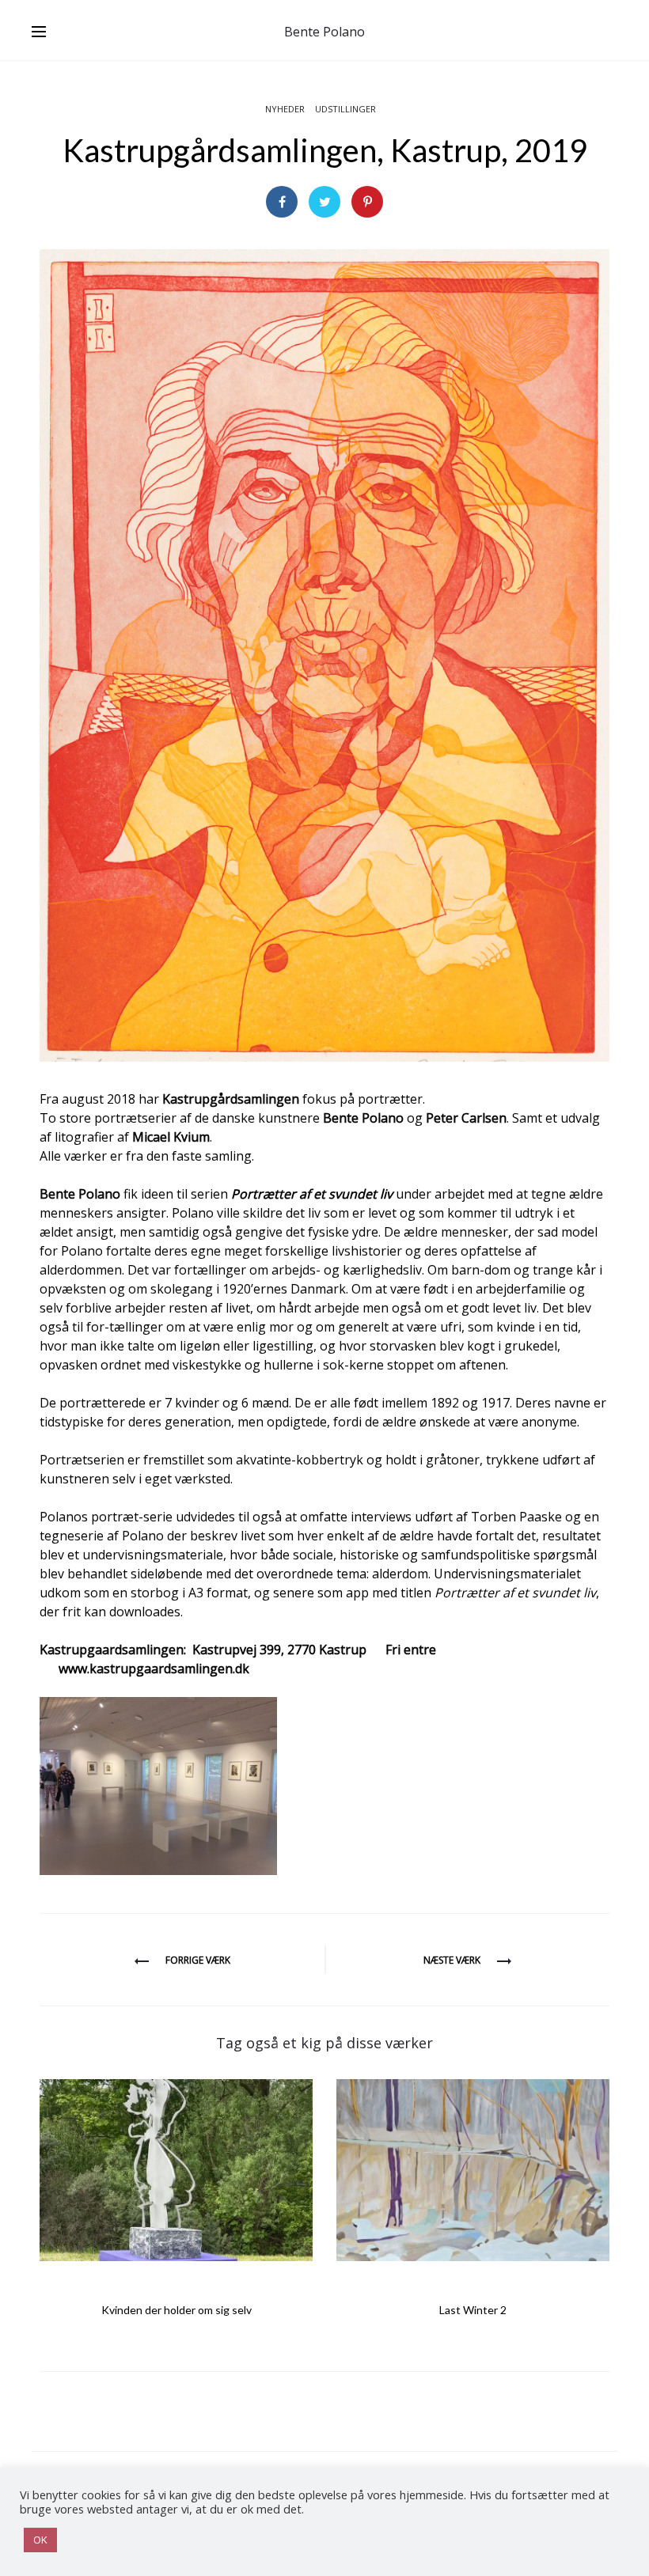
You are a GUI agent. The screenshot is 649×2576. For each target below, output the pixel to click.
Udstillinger (345, 109)
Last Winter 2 (473, 2310)
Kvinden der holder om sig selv (176, 2310)
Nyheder (285, 109)
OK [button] (40, 2540)
